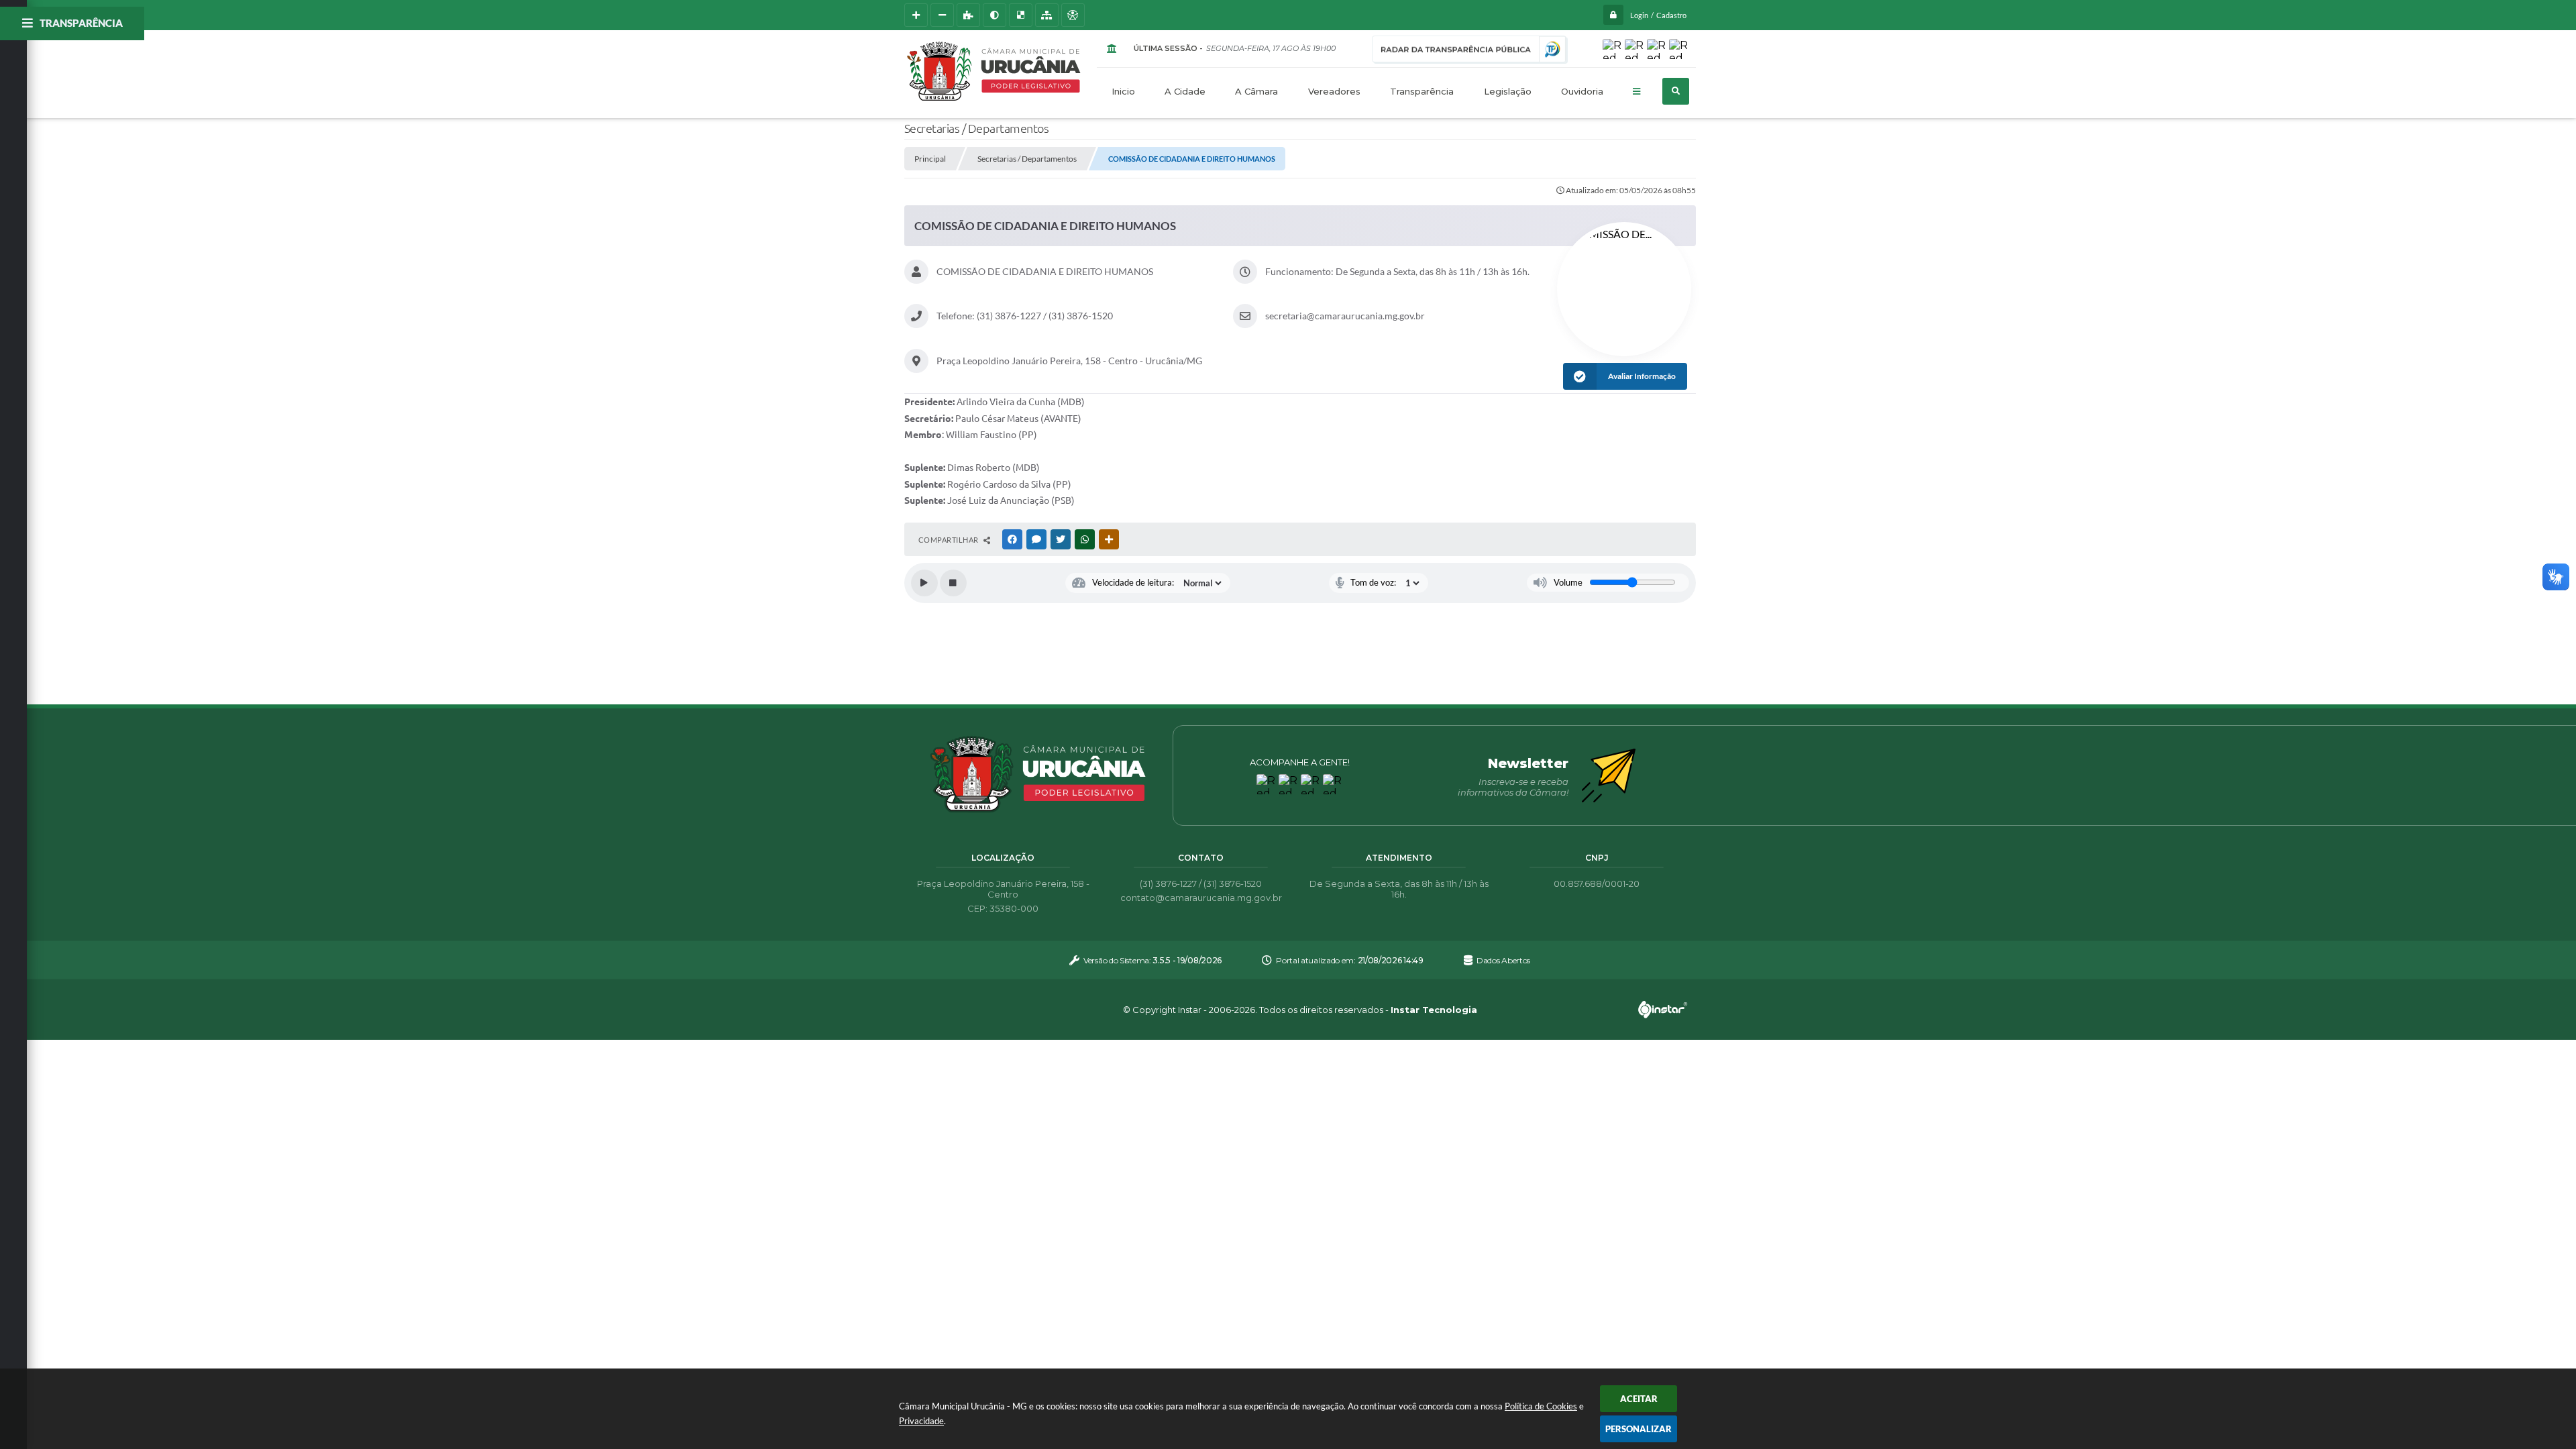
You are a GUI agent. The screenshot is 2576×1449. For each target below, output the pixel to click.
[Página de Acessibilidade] (1073, 15)
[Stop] (953, 583)
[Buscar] (1676, 91)
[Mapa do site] (1047, 15)
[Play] (924, 583)
